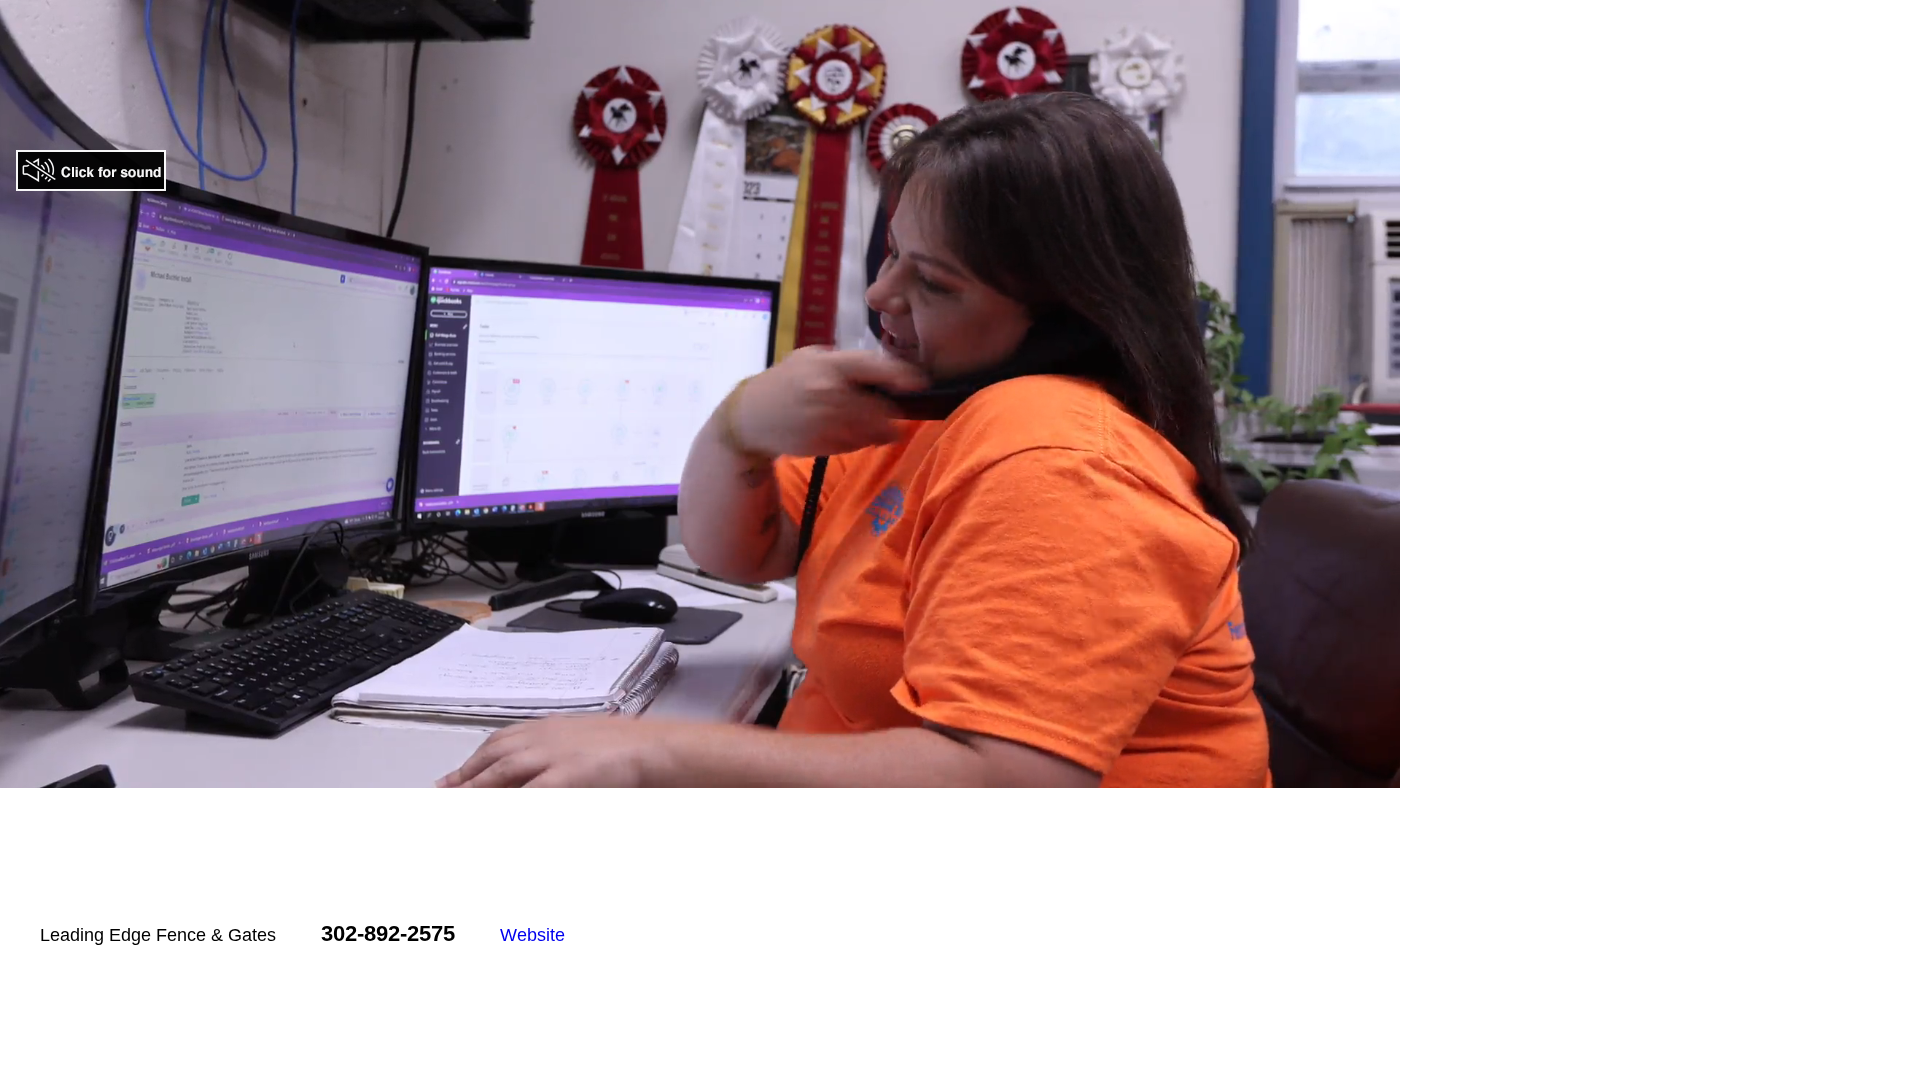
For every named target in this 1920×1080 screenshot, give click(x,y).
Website (532, 935)
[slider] (678, 772)
